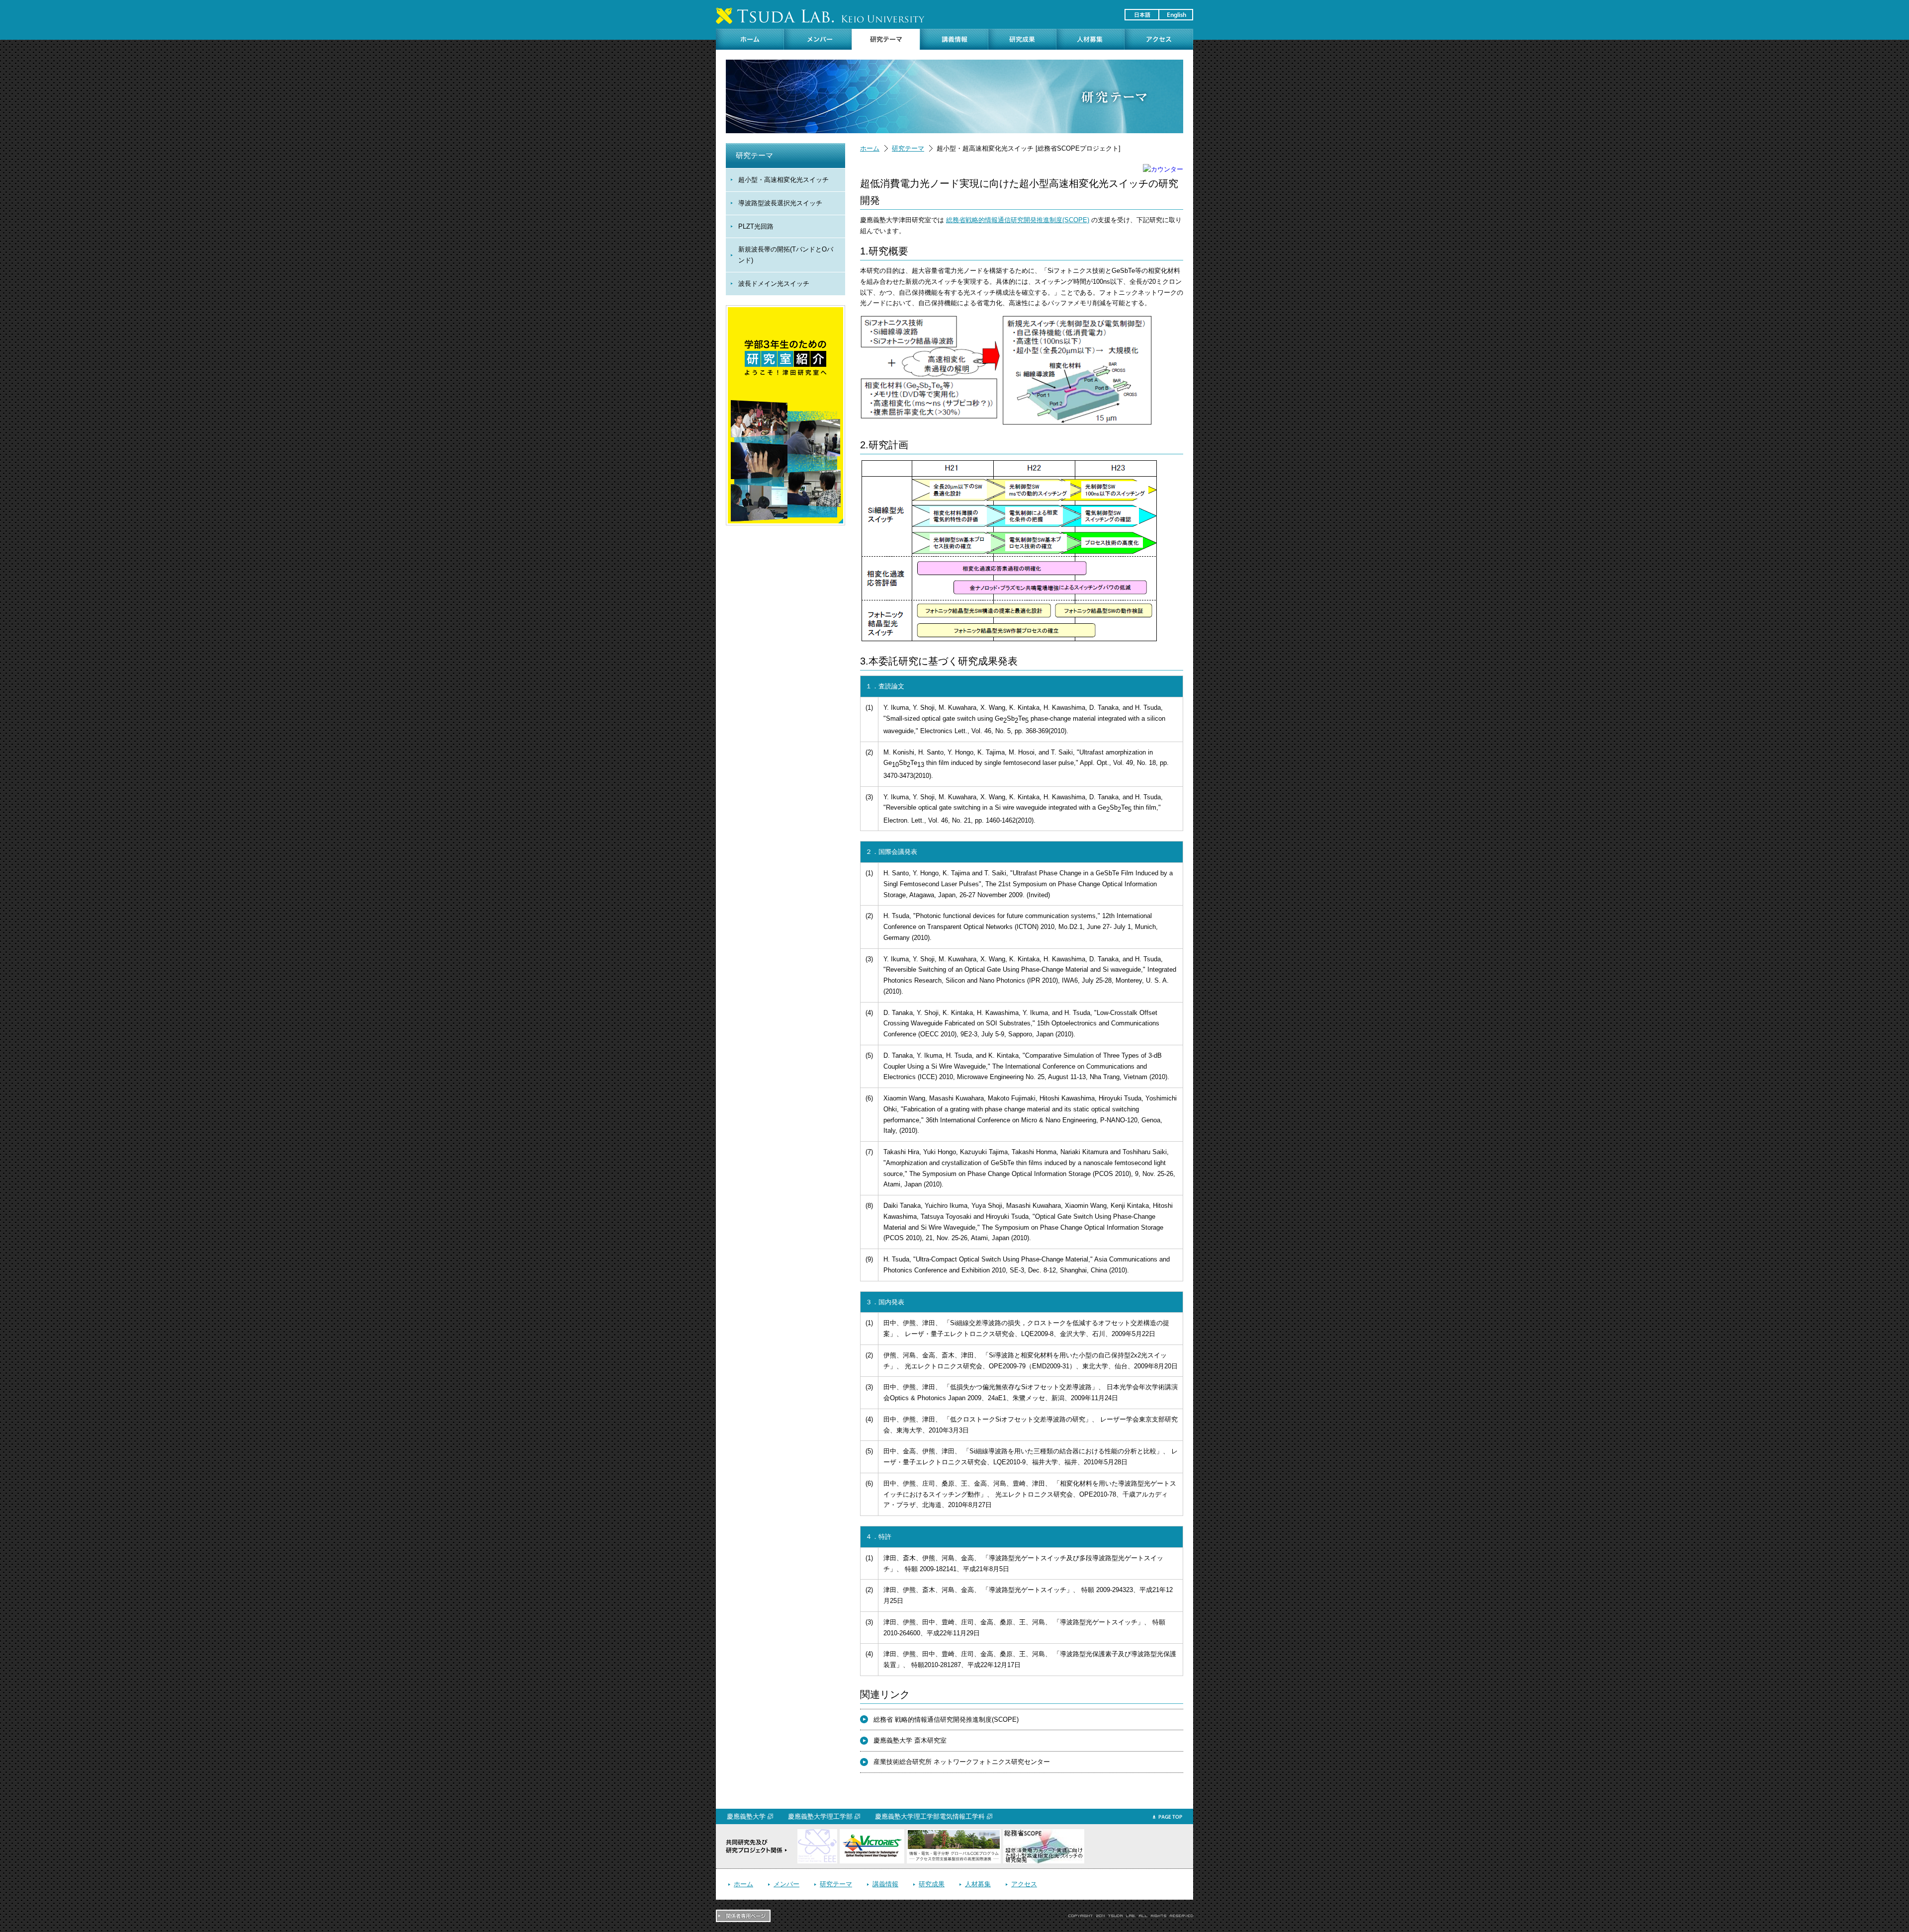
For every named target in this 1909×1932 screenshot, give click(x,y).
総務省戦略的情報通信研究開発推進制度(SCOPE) (1018, 220)
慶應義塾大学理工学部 (820, 1816)
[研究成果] (1022, 39)
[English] (1175, 15)
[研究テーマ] (886, 39)
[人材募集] (1090, 39)
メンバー (786, 1884)
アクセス (1024, 1884)
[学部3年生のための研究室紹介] (785, 310)
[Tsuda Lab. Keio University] (820, 16)
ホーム (870, 148)
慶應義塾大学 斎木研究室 (910, 1740)
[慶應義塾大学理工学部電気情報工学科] (817, 1834)
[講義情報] (954, 39)
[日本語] (1141, 15)
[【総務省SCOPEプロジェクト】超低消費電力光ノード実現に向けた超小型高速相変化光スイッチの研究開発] (1044, 1834)
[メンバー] (818, 39)
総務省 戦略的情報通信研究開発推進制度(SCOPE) (946, 1720)
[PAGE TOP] (1168, 1820)
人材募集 (978, 1884)
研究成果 (932, 1884)
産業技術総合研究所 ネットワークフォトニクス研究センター (962, 1762)
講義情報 (885, 1884)
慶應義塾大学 (746, 1816)
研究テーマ (908, 148)
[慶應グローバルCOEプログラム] (954, 1834)
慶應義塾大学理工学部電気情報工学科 (930, 1816)
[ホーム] (750, 39)
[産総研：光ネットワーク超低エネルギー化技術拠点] (872, 1834)
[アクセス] (1159, 39)
